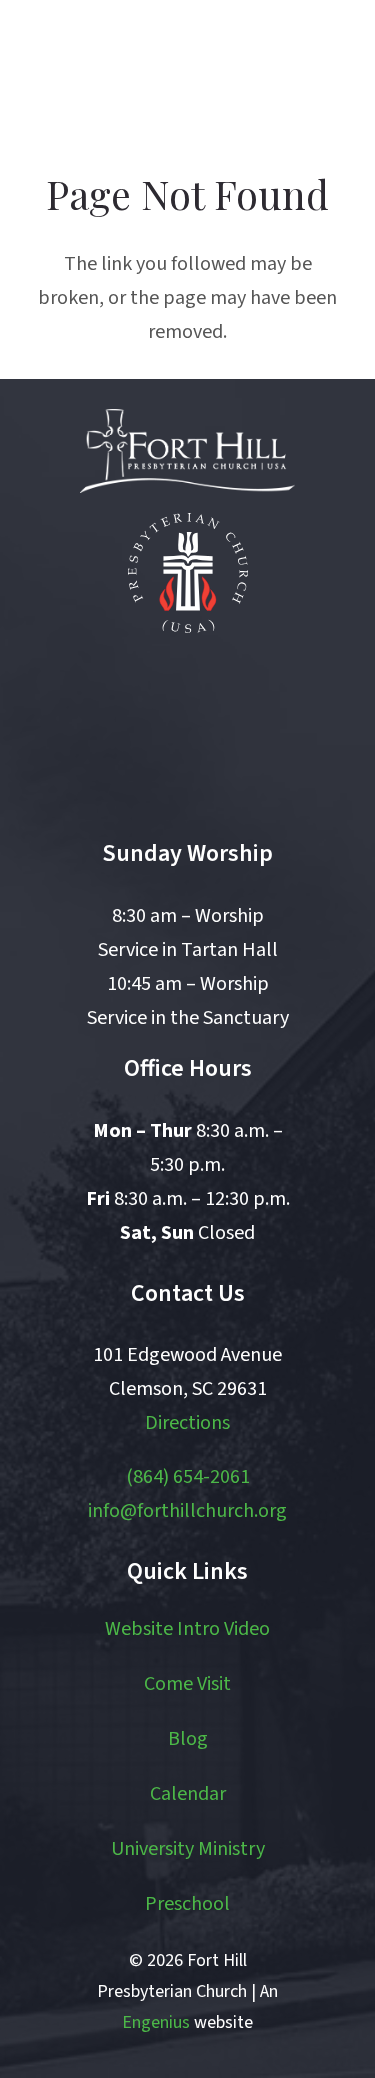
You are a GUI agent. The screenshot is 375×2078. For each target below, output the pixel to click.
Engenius (156, 2022)
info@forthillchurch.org (187, 1511)
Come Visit (187, 1684)
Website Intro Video (187, 1629)
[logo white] (187, 450)
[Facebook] (144, 688)
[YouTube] (231, 688)
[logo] (123, 70)
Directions (187, 1423)
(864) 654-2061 (188, 1477)
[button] (263, 70)
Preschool (187, 1904)
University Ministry (188, 1849)
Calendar (188, 1794)
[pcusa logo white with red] (188, 573)
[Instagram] (188, 775)
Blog (188, 1739)
